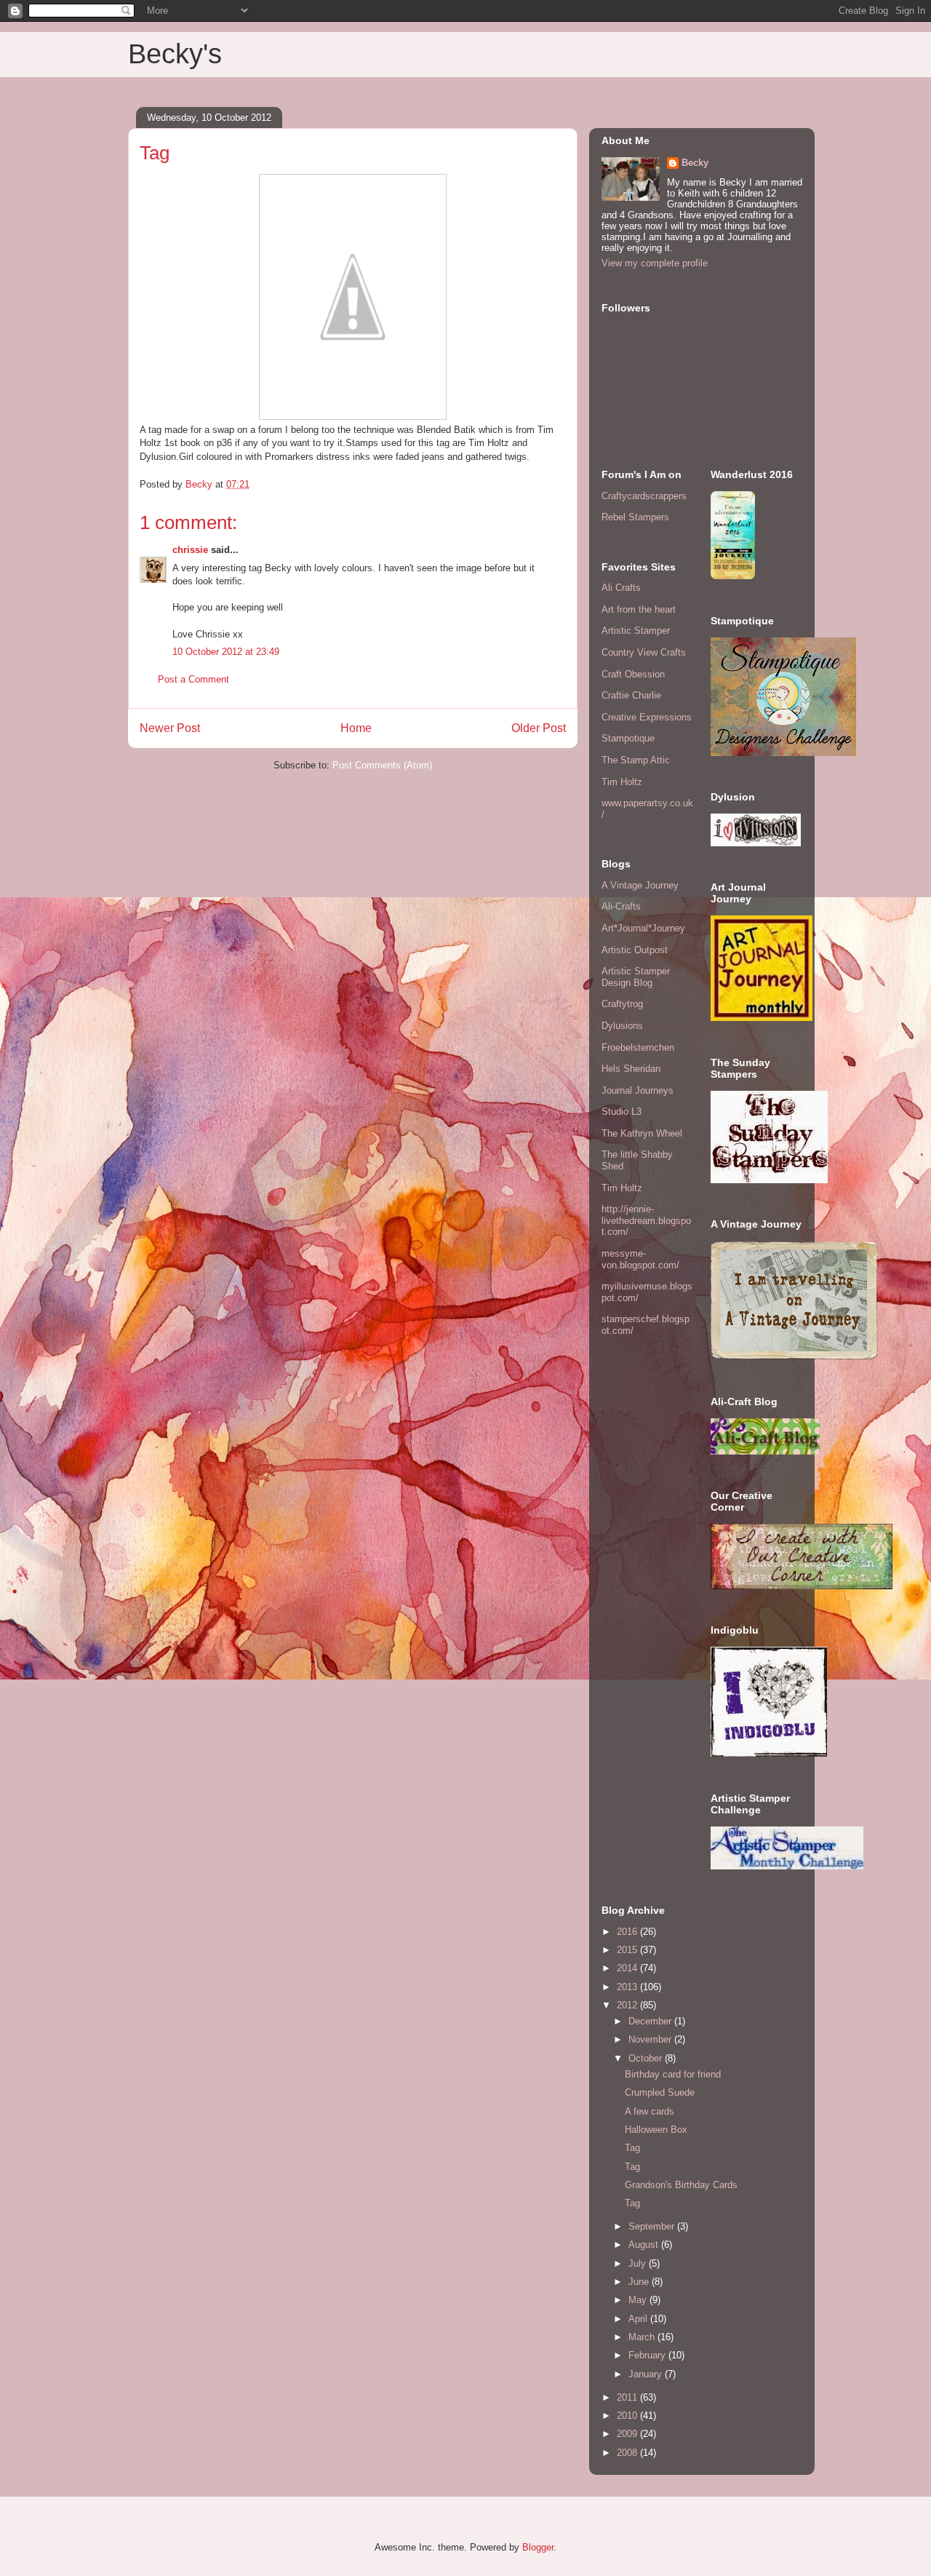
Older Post (539, 728)
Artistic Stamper (636, 631)
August (645, 2245)
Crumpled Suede (660, 2092)
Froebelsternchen (638, 1048)
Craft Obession (633, 674)
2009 (628, 2434)
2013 (628, 1987)
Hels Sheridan (631, 1069)
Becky (695, 163)
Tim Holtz (622, 782)
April (639, 2319)
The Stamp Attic (636, 760)
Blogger (538, 2547)
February (648, 2355)
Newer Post (170, 728)
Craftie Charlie (631, 695)
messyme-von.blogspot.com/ (640, 1259)
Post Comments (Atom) (382, 765)
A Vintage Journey (640, 885)
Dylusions (622, 1026)
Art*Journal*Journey (643, 928)
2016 (628, 1932)
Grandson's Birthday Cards (681, 2185)
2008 (628, 2453)
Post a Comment (193, 679)
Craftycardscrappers (644, 496)
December (651, 2021)
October (647, 2058)
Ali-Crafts (621, 906)
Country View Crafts (644, 652)
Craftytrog (622, 1004)
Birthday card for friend (673, 2074)
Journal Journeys (638, 1090)
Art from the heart (639, 609)
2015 (628, 1950)
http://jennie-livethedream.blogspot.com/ (646, 1220)
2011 (628, 2397)
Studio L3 (622, 1112)
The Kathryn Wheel (642, 1133)
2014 (628, 1968)
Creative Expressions (647, 717)
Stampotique (628, 738)
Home (356, 728)
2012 (628, 2005)
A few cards (650, 2111)
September (653, 2226)
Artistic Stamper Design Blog (636, 977)
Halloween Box (656, 2130)
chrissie (190, 550)
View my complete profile (655, 263)
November (651, 2039)
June (640, 2282)
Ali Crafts (621, 588)
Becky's (175, 54)
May (639, 2300)
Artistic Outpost (635, 950)
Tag (632, 2148)
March (643, 2337)
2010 (628, 2416)
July (639, 2263)
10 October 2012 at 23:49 (226, 652)
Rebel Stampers (635, 517)
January (647, 2374)
